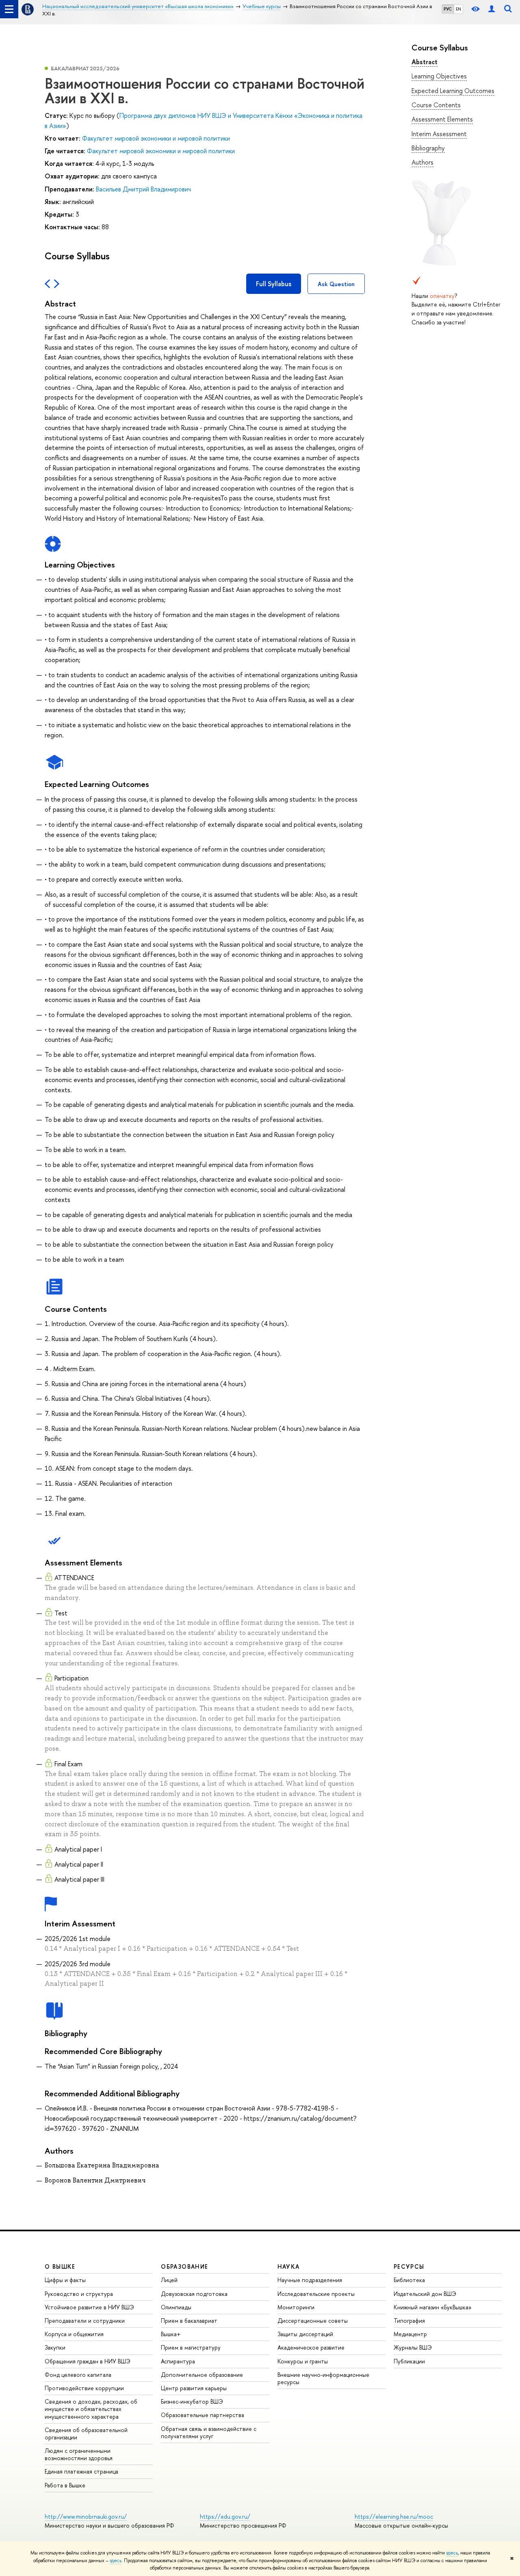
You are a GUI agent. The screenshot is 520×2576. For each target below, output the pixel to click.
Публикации (409, 2361)
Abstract (425, 62)
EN (458, 9)
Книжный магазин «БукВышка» (433, 2307)
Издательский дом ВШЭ (425, 2294)
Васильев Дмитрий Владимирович (143, 189)
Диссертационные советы (313, 2321)
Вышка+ (171, 2334)
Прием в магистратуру (191, 2347)
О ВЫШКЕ (60, 2266)
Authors (422, 162)
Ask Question (336, 284)
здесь (452, 2553)
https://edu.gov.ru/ (225, 2516)
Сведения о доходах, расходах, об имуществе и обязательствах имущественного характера (91, 2409)
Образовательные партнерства (203, 2415)
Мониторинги (296, 2307)
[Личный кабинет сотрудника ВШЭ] (492, 9)
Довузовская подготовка (194, 2294)
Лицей (169, 2280)
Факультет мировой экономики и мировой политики (156, 138)
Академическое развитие (311, 2347)
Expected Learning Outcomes (453, 91)
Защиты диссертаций (305, 2334)
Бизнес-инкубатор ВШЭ (192, 2401)
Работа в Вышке (65, 2485)
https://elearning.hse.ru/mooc (394, 2516)
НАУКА (289, 2266)
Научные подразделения (310, 2280)
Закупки (55, 2347)
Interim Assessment (439, 134)
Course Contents (436, 105)
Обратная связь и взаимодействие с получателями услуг (209, 2432)
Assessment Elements (442, 119)
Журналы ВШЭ (413, 2347)
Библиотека (409, 2280)
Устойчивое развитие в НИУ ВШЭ (89, 2307)
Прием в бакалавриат (189, 2321)
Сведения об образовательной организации (86, 2434)
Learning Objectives (439, 76)
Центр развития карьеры (194, 2388)
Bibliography (428, 148)
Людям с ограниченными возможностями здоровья (79, 2454)
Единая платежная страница (81, 2471)
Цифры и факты (65, 2280)
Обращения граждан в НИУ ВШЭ (88, 2361)
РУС (448, 9)
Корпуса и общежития (74, 2334)
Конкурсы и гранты (303, 2361)
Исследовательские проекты (316, 2294)
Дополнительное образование (202, 2375)
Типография (409, 2321)
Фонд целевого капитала (78, 2375)
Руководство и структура (79, 2294)
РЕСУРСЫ (409, 2266)
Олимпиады (176, 2307)
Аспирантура (178, 2361)
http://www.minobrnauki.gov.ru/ (86, 2516)
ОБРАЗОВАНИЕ (184, 2266)
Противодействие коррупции (84, 2388)
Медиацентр (410, 2334)
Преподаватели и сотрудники (85, 2321)
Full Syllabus (274, 284)
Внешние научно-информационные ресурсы (323, 2378)
